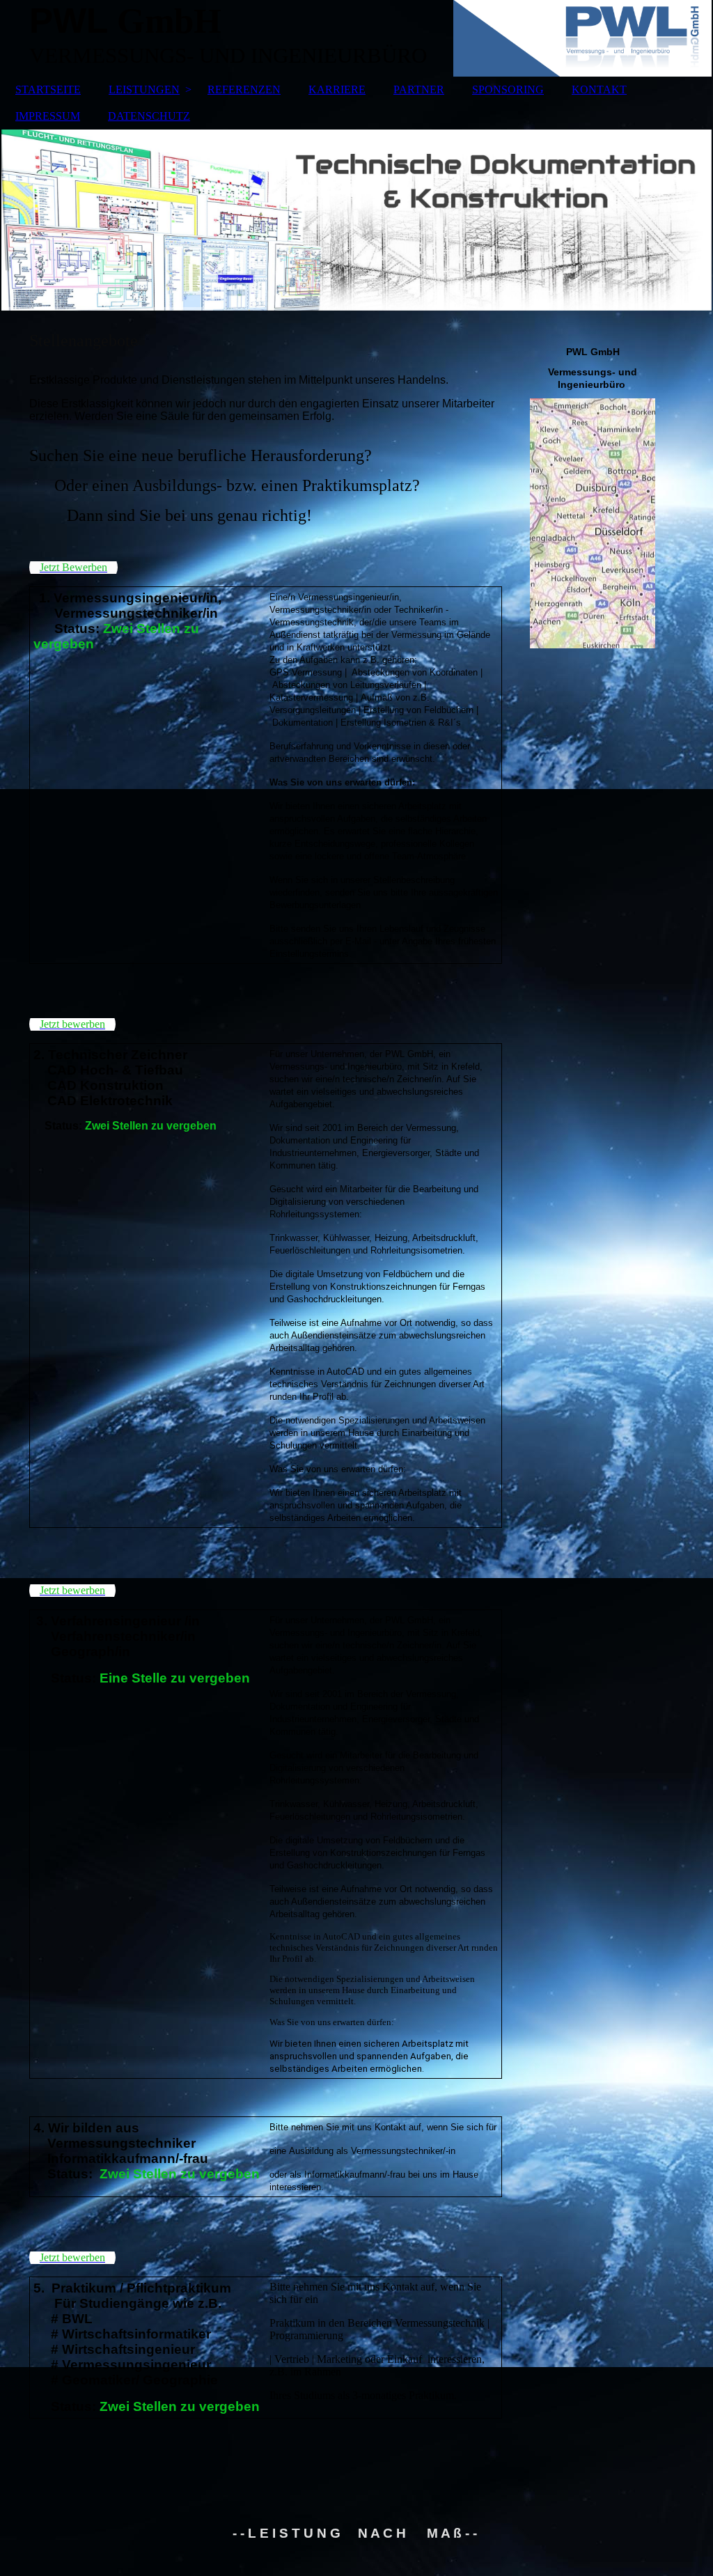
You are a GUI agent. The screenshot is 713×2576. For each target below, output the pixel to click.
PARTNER (419, 89)
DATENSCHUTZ (149, 116)
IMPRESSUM (48, 116)
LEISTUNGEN (144, 89)
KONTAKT (599, 89)
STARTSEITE (48, 89)
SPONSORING (508, 89)
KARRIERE (337, 89)
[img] (356, 220)
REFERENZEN (244, 89)
